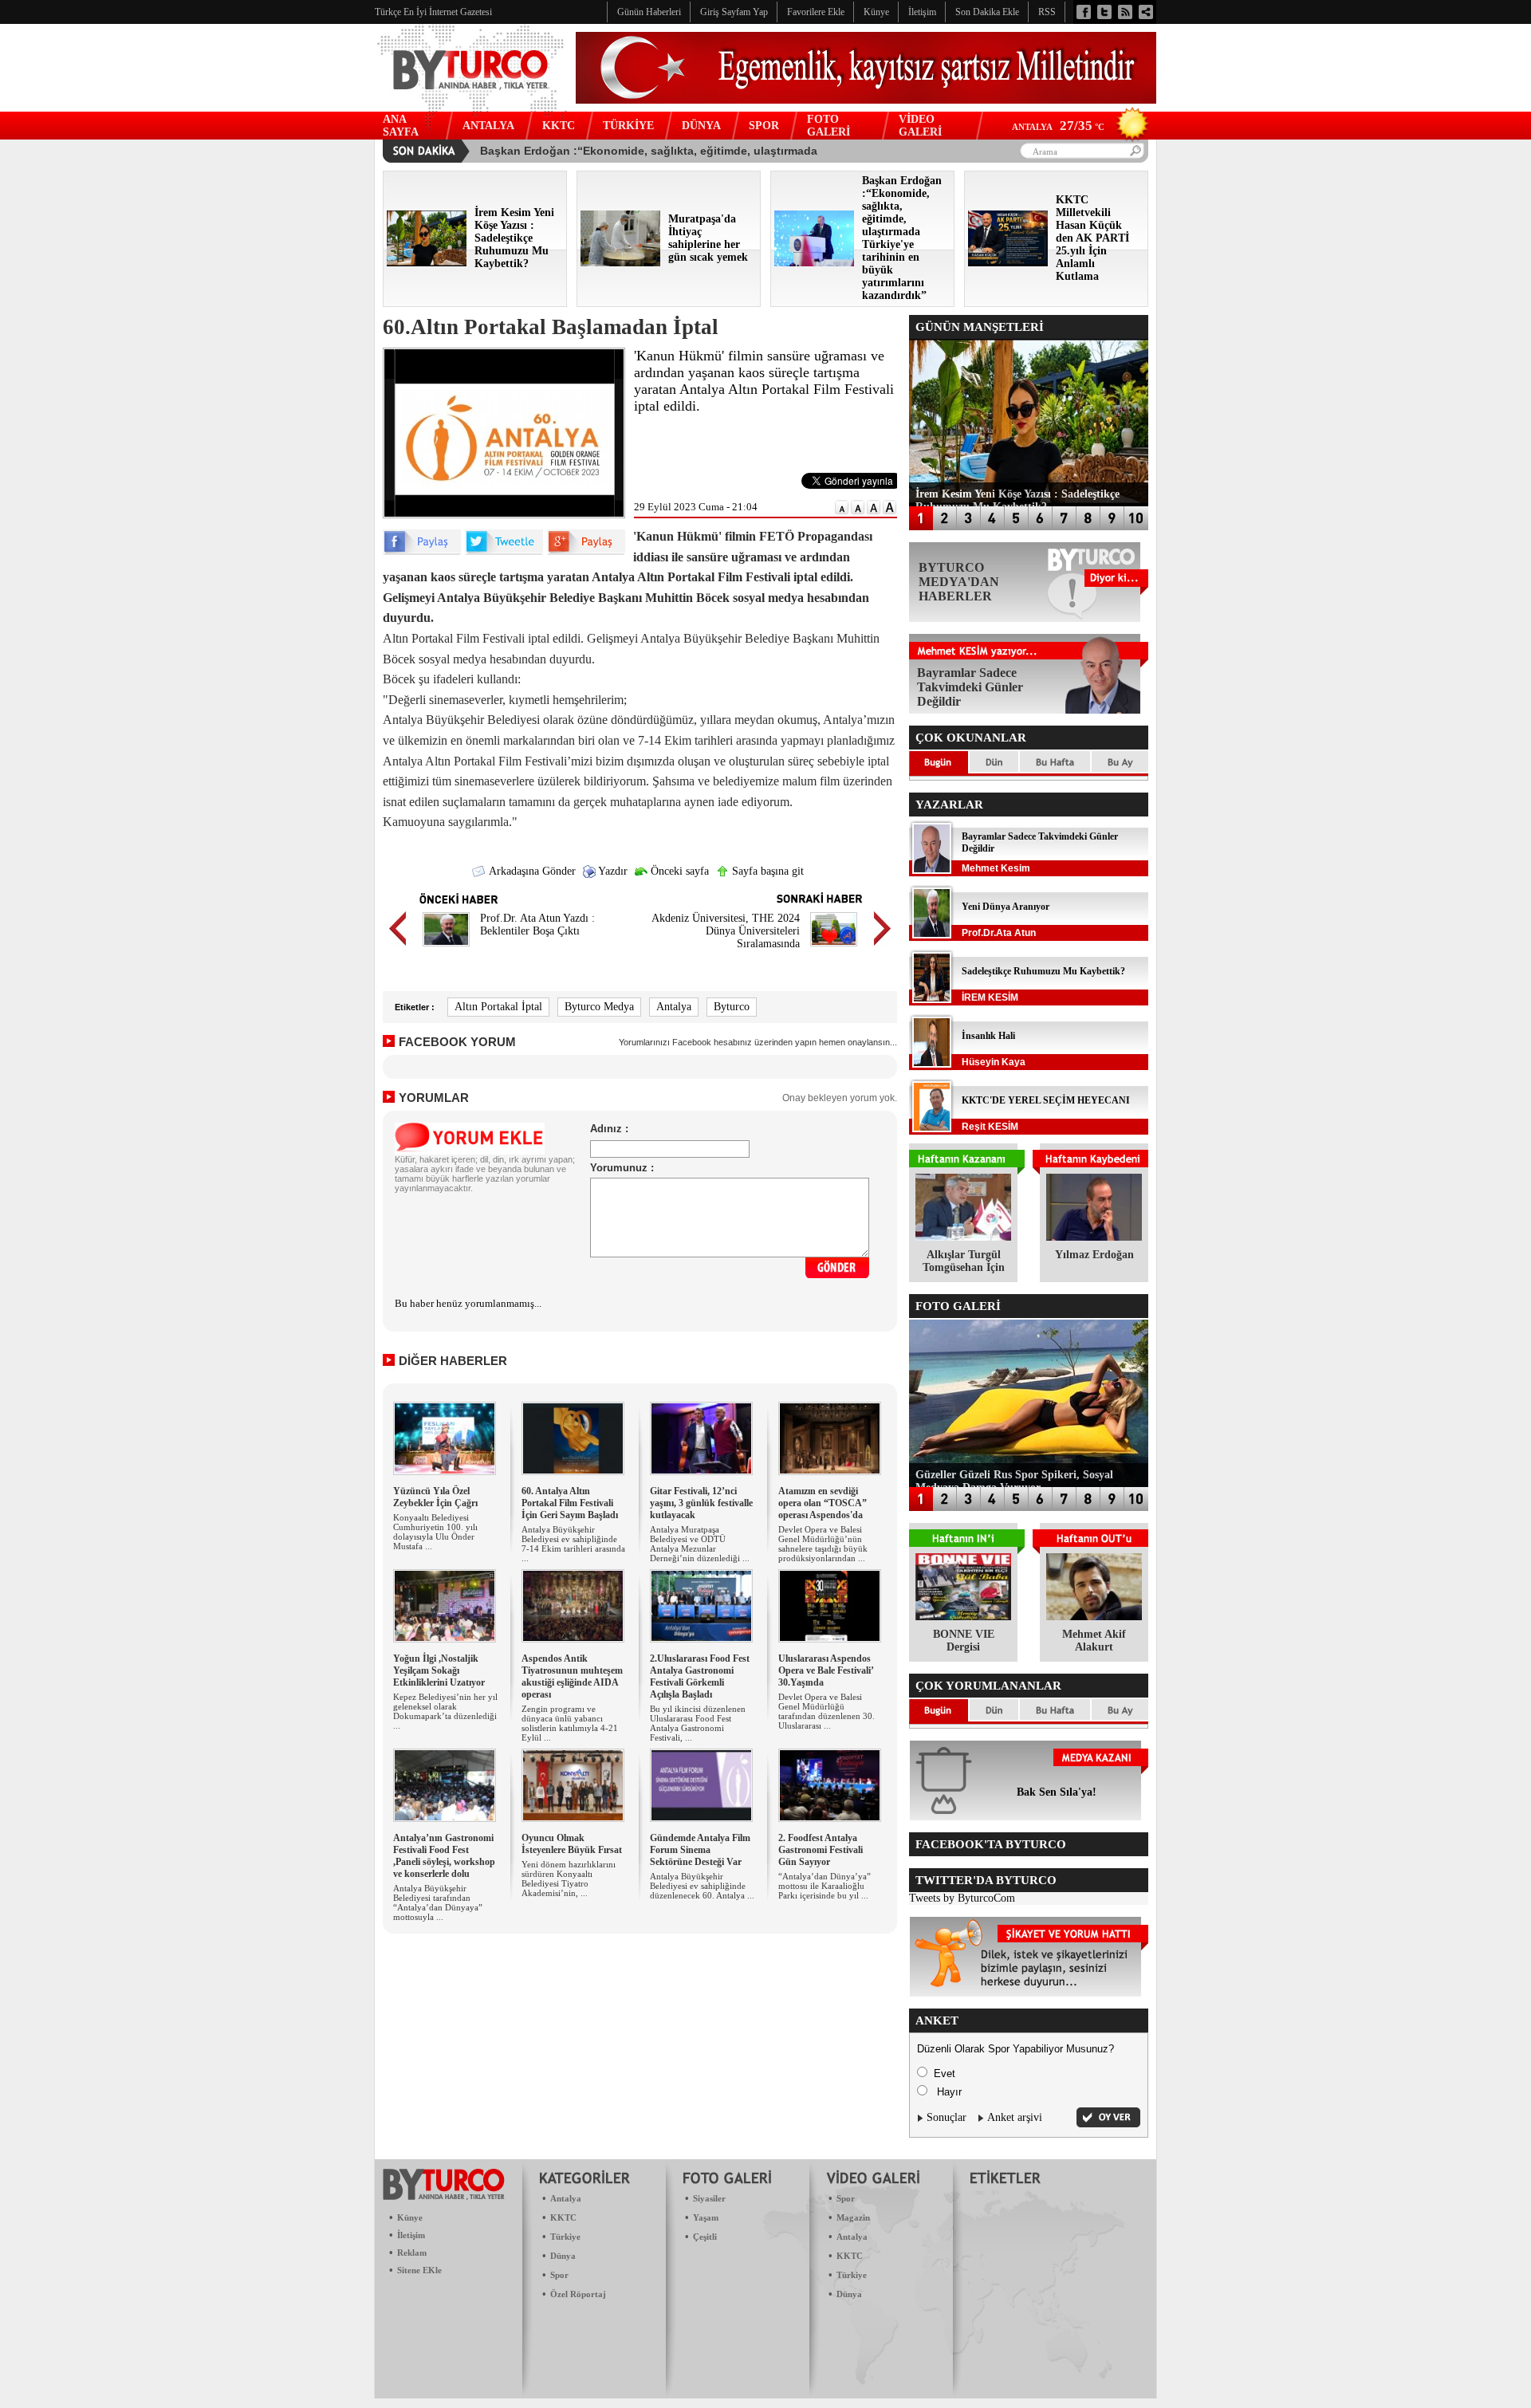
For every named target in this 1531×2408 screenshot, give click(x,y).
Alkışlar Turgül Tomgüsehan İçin (964, 1261)
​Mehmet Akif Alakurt (1094, 1641)
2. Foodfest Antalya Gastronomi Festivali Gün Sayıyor (821, 1850)
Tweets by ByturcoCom (962, 1898)
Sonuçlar (947, 2117)
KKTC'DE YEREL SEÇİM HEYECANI (1046, 1100)
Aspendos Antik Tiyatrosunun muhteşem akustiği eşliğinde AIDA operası (572, 1676)
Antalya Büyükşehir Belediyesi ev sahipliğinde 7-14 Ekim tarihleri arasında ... (573, 1544)
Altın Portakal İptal (498, 1007)
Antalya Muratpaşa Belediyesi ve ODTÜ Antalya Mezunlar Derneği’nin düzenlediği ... (700, 1544)
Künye (410, 2217)
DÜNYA (701, 126)
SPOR (764, 126)
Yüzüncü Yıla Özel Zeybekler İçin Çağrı (435, 1497)
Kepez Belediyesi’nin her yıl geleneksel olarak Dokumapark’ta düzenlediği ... (445, 1711)
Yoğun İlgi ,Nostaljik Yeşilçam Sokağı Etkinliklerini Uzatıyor (439, 1670)
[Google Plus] (586, 551)
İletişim (411, 2235)
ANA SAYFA (401, 126)
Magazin (853, 2217)
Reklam (412, 2253)
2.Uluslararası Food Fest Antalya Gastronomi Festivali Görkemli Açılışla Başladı (700, 1676)
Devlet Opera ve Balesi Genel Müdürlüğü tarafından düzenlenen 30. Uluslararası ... (827, 1711)
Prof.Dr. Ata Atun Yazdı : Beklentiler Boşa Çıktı (537, 925)
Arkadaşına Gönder (531, 871)
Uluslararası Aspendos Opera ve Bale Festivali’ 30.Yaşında (826, 1670)
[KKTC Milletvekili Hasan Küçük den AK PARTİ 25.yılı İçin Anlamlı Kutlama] (1008, 263)
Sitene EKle (419, 2270)
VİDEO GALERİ (920, 126)
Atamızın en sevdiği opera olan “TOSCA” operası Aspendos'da (823, 1503)
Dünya (563, 2256)
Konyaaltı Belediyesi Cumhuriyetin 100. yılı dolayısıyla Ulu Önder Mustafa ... (435, 1532)
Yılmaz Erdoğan (1094, 1255)
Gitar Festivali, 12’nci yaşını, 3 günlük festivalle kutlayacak (701, 1503)
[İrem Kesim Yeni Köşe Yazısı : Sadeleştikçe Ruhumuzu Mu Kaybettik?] (427, 263)
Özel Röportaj (578, 2294)
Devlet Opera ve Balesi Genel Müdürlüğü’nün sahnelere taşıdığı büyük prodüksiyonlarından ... (823, 1544)
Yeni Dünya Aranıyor (1006, 907)
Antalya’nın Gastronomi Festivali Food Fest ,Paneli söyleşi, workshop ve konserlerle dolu (444, 1856)
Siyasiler (709, 2198)
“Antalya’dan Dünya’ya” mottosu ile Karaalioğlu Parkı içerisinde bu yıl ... (825, 1886)
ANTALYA (488, 126)
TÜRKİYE (628, 126)
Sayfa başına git (766, 871)
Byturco (732, 1007)
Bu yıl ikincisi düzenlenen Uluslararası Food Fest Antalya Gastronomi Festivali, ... (698, 1723)
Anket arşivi (1015, 2117)
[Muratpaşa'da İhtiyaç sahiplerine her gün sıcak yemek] (620, 263)
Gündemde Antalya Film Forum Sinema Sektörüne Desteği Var (700, 1850)
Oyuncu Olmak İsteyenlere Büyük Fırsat (572, 1844)
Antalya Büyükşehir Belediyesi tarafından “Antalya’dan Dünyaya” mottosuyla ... (438, 1902)
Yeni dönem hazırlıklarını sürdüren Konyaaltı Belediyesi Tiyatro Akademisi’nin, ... (569, 1879)
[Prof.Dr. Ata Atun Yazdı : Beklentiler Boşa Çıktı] (446, 948)
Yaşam (706, 2217)
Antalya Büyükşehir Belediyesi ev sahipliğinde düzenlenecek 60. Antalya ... (702, 1886)
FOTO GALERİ (828, 126)
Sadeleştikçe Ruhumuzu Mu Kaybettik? (1043, 971)
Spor (559, 2275)
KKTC (559, 126)
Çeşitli (705, 2237)
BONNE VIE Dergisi (964, 1641)
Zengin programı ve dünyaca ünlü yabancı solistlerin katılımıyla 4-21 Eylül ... (570, 1723)
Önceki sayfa (678, 871)
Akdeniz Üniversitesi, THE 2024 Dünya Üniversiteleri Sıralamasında (726, 931)
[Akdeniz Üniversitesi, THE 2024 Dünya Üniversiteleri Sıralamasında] (834, 948)
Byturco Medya (599, 1007)
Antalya (674, 1007)
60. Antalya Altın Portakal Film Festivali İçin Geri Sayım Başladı (570, 1503)
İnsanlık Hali (988, 1036)
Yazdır (612, 871)
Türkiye (565, 2237)
